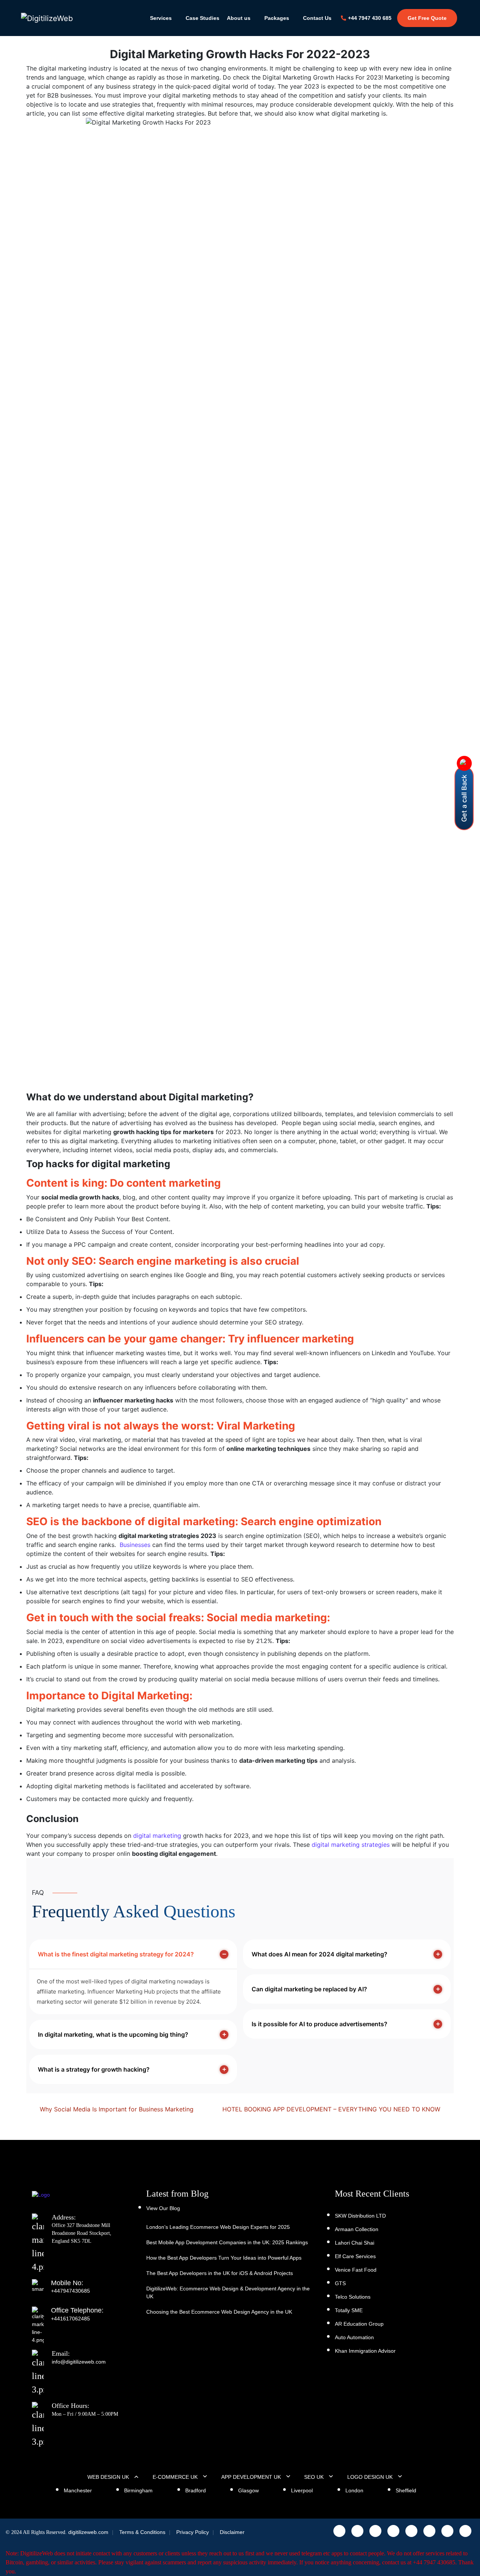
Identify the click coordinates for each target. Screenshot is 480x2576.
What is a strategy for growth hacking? (94, 2069)
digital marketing (157, 1836)
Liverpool (302, 2490)
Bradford (196, 2490)
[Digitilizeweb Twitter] (375, 2531)
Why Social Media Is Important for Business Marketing (116, 2109)
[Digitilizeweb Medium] (465, 2531)
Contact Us (317, 18)
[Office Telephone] (41, 2319)
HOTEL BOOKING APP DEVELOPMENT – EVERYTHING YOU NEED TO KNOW (332, 2109)
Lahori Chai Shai (355, 2243)
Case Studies (202, 18)
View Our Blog (163, 2208)
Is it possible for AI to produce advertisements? (319, 2024)
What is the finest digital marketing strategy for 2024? (116, 1954)
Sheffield (406, 2490)
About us (239, 18)
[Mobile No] (41, 2291)
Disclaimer (232, 2532)
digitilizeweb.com (88, 2532)
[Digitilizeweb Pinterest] (429, 2531)
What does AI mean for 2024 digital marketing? (319, 1954)
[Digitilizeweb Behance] (447, 2531)
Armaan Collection (357, 2229)
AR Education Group (359, 2324)
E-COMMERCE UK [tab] (175, 2477)
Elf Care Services (355, 2256)
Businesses (135, 1545)
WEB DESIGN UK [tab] (108, 2477)
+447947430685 (70, 2291)
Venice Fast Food (356, 2270)
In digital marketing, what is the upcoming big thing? (113, 2034)
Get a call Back (464, 798)
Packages (277, 18)
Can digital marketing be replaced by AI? (309, 1989)
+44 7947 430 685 (370, 18)
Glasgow (248, 2490)
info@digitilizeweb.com (79, 2362)
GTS (340, 2283)
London (354, 2490)
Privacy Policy (193, 2532)
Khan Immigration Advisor (365, 2351)
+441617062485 (70, 2319)
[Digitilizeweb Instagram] (339, 2531)
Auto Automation (354, 2337)
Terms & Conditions (142, 2532)
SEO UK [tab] (314, 2477)
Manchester (78, 2490)
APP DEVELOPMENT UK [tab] (251, 2477)
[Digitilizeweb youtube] (411, 2531)
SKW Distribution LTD (360, 2216)
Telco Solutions (353, 2297)
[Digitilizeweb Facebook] (357, 2531)
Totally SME (349, 2310)
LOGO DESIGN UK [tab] (370, 2477)
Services (161, 18)
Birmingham (138, 2490)
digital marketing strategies (351, 1845)
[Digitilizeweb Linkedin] (393, 2531)
